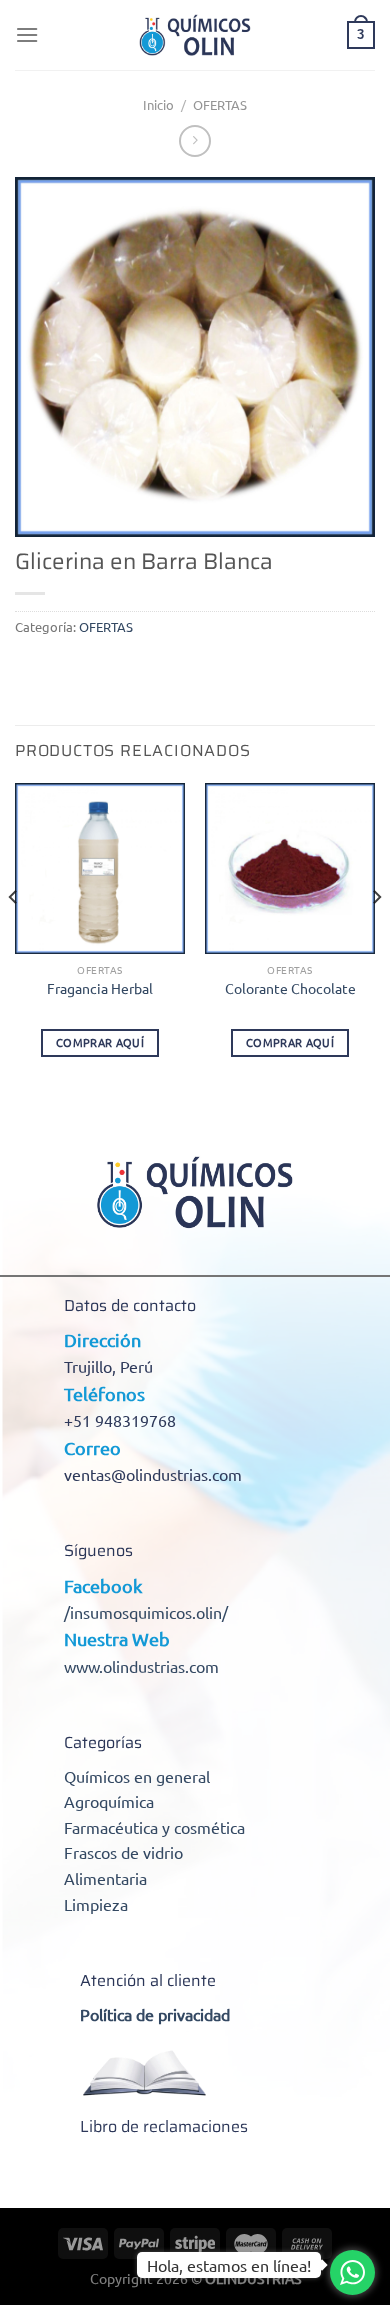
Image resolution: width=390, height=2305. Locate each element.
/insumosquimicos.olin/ (146, 1612)
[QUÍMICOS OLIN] (195, 35)
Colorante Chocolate (290, 988)
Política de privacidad (155, 2014)
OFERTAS (220, 104)
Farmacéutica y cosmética (154, 1827)
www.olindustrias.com (141, 1666)
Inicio (158, 104)
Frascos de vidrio (123, 1852)
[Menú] (27, 34)
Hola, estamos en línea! (229, 2265)
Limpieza (96, 1904)
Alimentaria (105, 1878)
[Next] (376, 937)
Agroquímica (109, 1801)
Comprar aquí (100, 1042)
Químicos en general (137, 1776)
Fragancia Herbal (100, 988)
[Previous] (14, 937)
